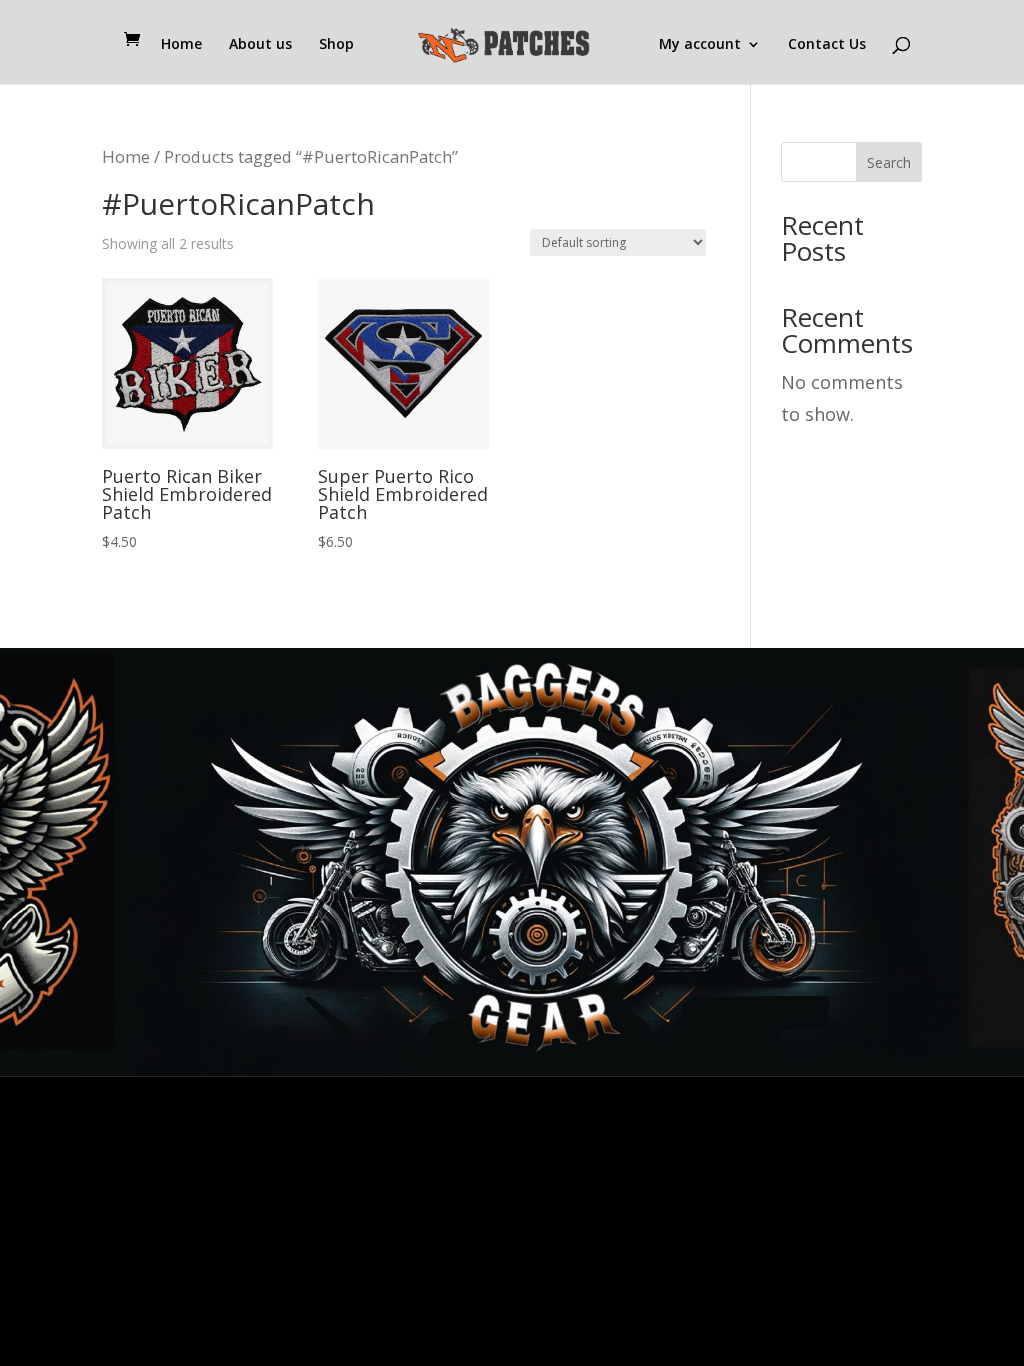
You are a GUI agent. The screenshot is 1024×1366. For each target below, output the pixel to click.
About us (260, 45)
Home (181, 45)
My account (700, 45)
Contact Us (827, 45)
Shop (336, 45)
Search (889, 162)
